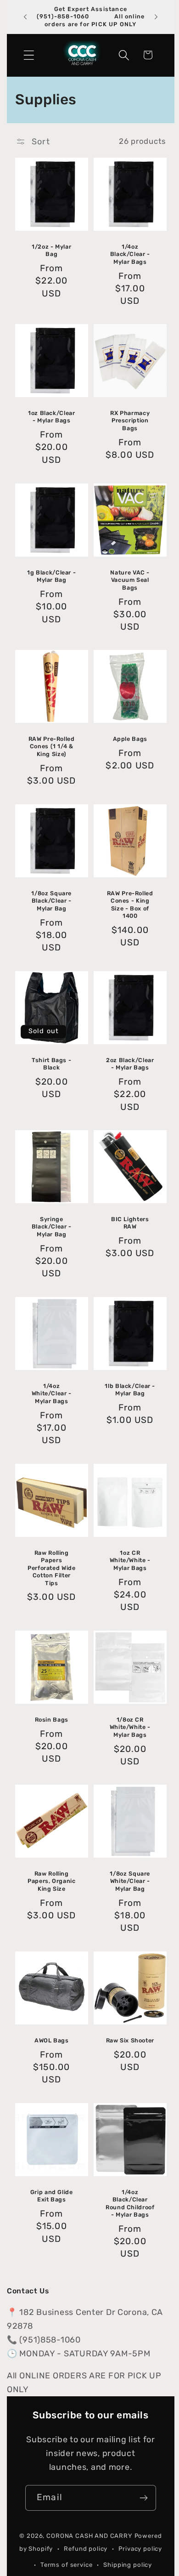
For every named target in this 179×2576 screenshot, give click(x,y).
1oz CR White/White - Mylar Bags (130, 1560)
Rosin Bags (52, 1720)
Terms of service (66, 2565)
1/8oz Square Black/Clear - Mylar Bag (51, 901)
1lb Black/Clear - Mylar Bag (130, 1390)
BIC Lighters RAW (130, 1223)
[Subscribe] (143, 2498)
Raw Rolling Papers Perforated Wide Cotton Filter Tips (51, 1568)
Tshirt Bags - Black (51, 1064)
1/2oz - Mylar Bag (51, 250)
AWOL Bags (52, 2040)
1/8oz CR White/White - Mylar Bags (130, 1727)
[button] (29, 55)
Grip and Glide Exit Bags (52, 2196)
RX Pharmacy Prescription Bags (130, 421)
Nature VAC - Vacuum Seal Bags (130, 580)
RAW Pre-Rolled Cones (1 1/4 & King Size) (52, 747)
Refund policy (86, 2549)
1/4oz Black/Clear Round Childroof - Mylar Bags (130, 2203)
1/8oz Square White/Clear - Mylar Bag (130, 1881)
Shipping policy (128, 2565)
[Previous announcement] (25, 17)
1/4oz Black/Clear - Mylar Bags (130, 254)
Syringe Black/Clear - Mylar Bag (52, 1227)
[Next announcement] (156, 17)
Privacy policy (140, 2549)
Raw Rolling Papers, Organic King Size (51, 1881)
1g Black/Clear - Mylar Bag (51, 576)
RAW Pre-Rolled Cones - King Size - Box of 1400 (130, 904)
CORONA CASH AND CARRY (89, 2536)
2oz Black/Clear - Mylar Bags (130, 1064)
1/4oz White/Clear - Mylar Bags (52, 1393)
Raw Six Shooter (130, 2040)
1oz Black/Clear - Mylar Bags (51, 417)
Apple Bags (130, 739)
